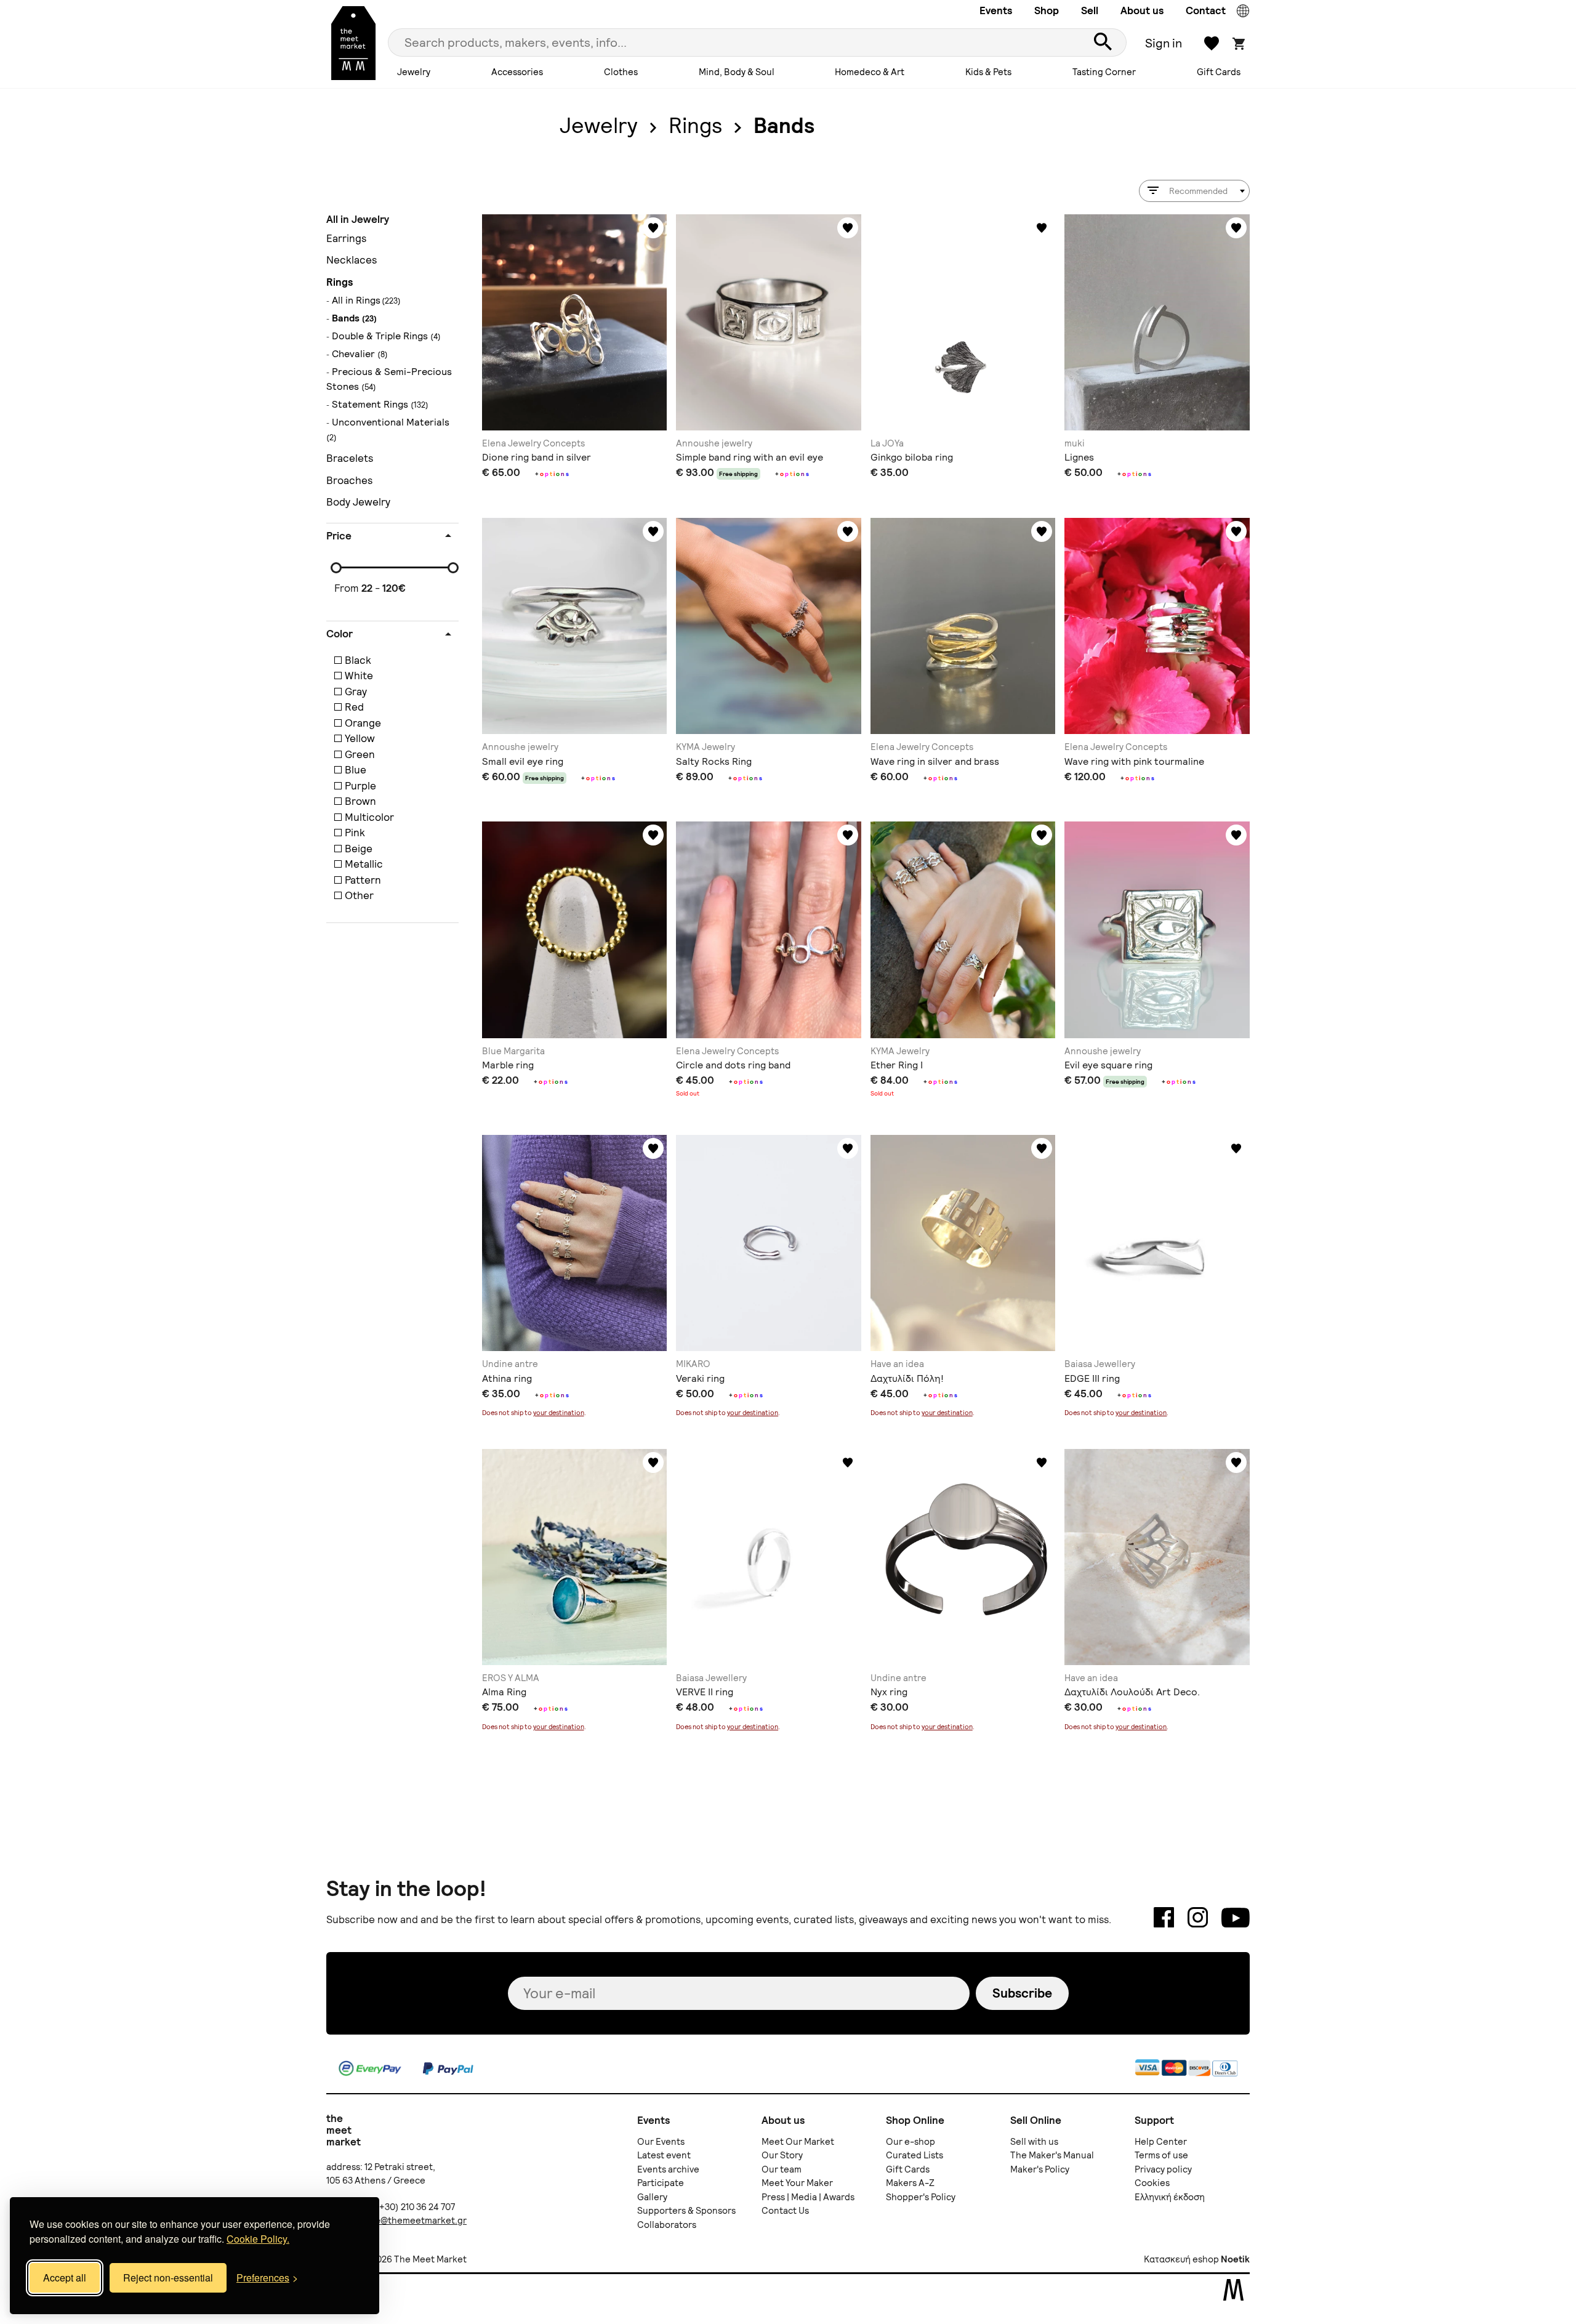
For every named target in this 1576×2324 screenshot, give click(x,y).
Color (340, 634)
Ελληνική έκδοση (1170, 2197)
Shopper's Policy (921, 2197)
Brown (360, 801)
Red (354, 707)
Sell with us (1034, 2142)
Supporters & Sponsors (686, 2211)
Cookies (1152, 2183)
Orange (363, 723)
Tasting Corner (1104, 72)
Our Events (661, 2142)
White (359, 676)
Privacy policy (1163, 2169)
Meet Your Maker (797, 2183)
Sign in (1164, 43)
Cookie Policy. (258, 2239)
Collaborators (667, 2225)
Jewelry (414, 72)
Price (339, 536)
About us (1142, 10)
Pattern (363, 880)
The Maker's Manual (1052, 2155)
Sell (1090, 10)
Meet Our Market (798, 2142)
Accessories (517, 72)
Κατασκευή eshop (1181, 2259)
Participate (661, 2183)
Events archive (668, 2169)
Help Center (1161, 2142)
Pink (355, 833)
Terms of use (1161, 2155)
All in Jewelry (358, 220)
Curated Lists (915, 2155)
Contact (1206, 10)
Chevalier (360, 354)
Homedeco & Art (870, 72)
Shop (1047, 10)
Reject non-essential (168, 2278)
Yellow (360, 738)
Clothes (621, 72)
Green (360, 754)
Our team (782, 2169)
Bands (784, 126)
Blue (356, 770)
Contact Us (785, 2211)
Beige (359, 849)
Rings (695, 126)
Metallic (364, 864)
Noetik (1235, 2259)
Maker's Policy (1040, 2169)
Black (358, 660)
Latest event (664, 2155)
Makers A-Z (910, 2183)
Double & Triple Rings (386, 336)
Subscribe (1022, 1993)
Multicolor (369, 817)
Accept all (65, 2278)
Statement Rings (380, 404)
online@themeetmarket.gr (410, 2221)
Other (359, 895)
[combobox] (1194, 191)
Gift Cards (1219, 72)
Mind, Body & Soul (737, 72)
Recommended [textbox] (1198, 191)
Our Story (782, 2155)
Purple (360, 786)
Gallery (652, 2197)
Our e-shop (911, 2142)
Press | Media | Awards (808, 2197)
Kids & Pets (988, 72)
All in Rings (356, 300)
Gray (356, 692)
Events (996, 10)
